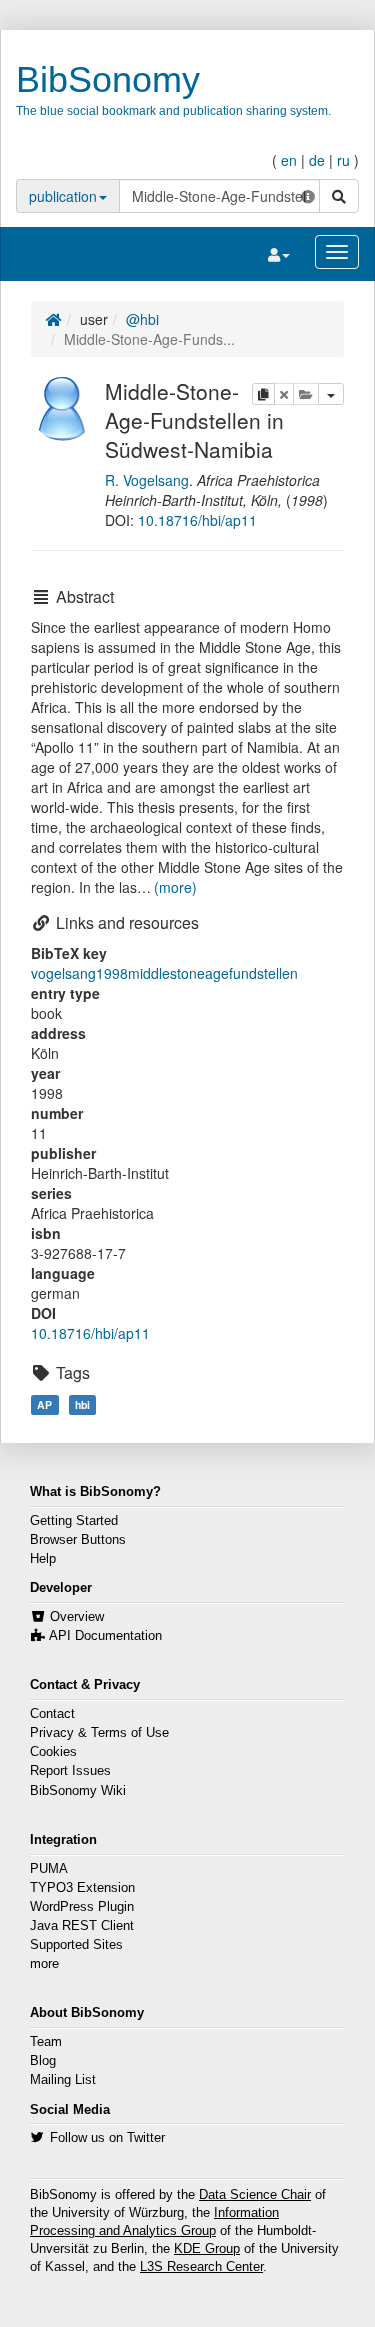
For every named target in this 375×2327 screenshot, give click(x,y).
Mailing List (63, 2080)
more (44, 1964)
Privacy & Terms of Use (99, 1733)
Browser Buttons (78, 1540)
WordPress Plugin (82, 1907)
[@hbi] (63, 406)
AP (44, 1404)
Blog (43, 2061)
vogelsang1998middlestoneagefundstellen (164, 973)
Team (46, 2042)
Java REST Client (82, 1926)
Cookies (53, 1752)
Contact (52, 1714)
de (317, 160)
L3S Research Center (201, 2267)
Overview (77, 1617)
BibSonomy (108, 79)
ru (343, 160)
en (289, 160)
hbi (82, 1404)
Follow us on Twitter (107, 2138)
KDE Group (207, 2249)
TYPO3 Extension (82, 1888)
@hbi (142, 319)
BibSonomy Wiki (78, 1791)
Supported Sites (76, 1945)
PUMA (49, 1869)
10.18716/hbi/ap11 (197, 520)
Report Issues (70, 1771)
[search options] (308, 196)
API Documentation (105, 1636)
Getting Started (74, 1521)
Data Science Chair (255, 2195)
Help (43, 1559)
